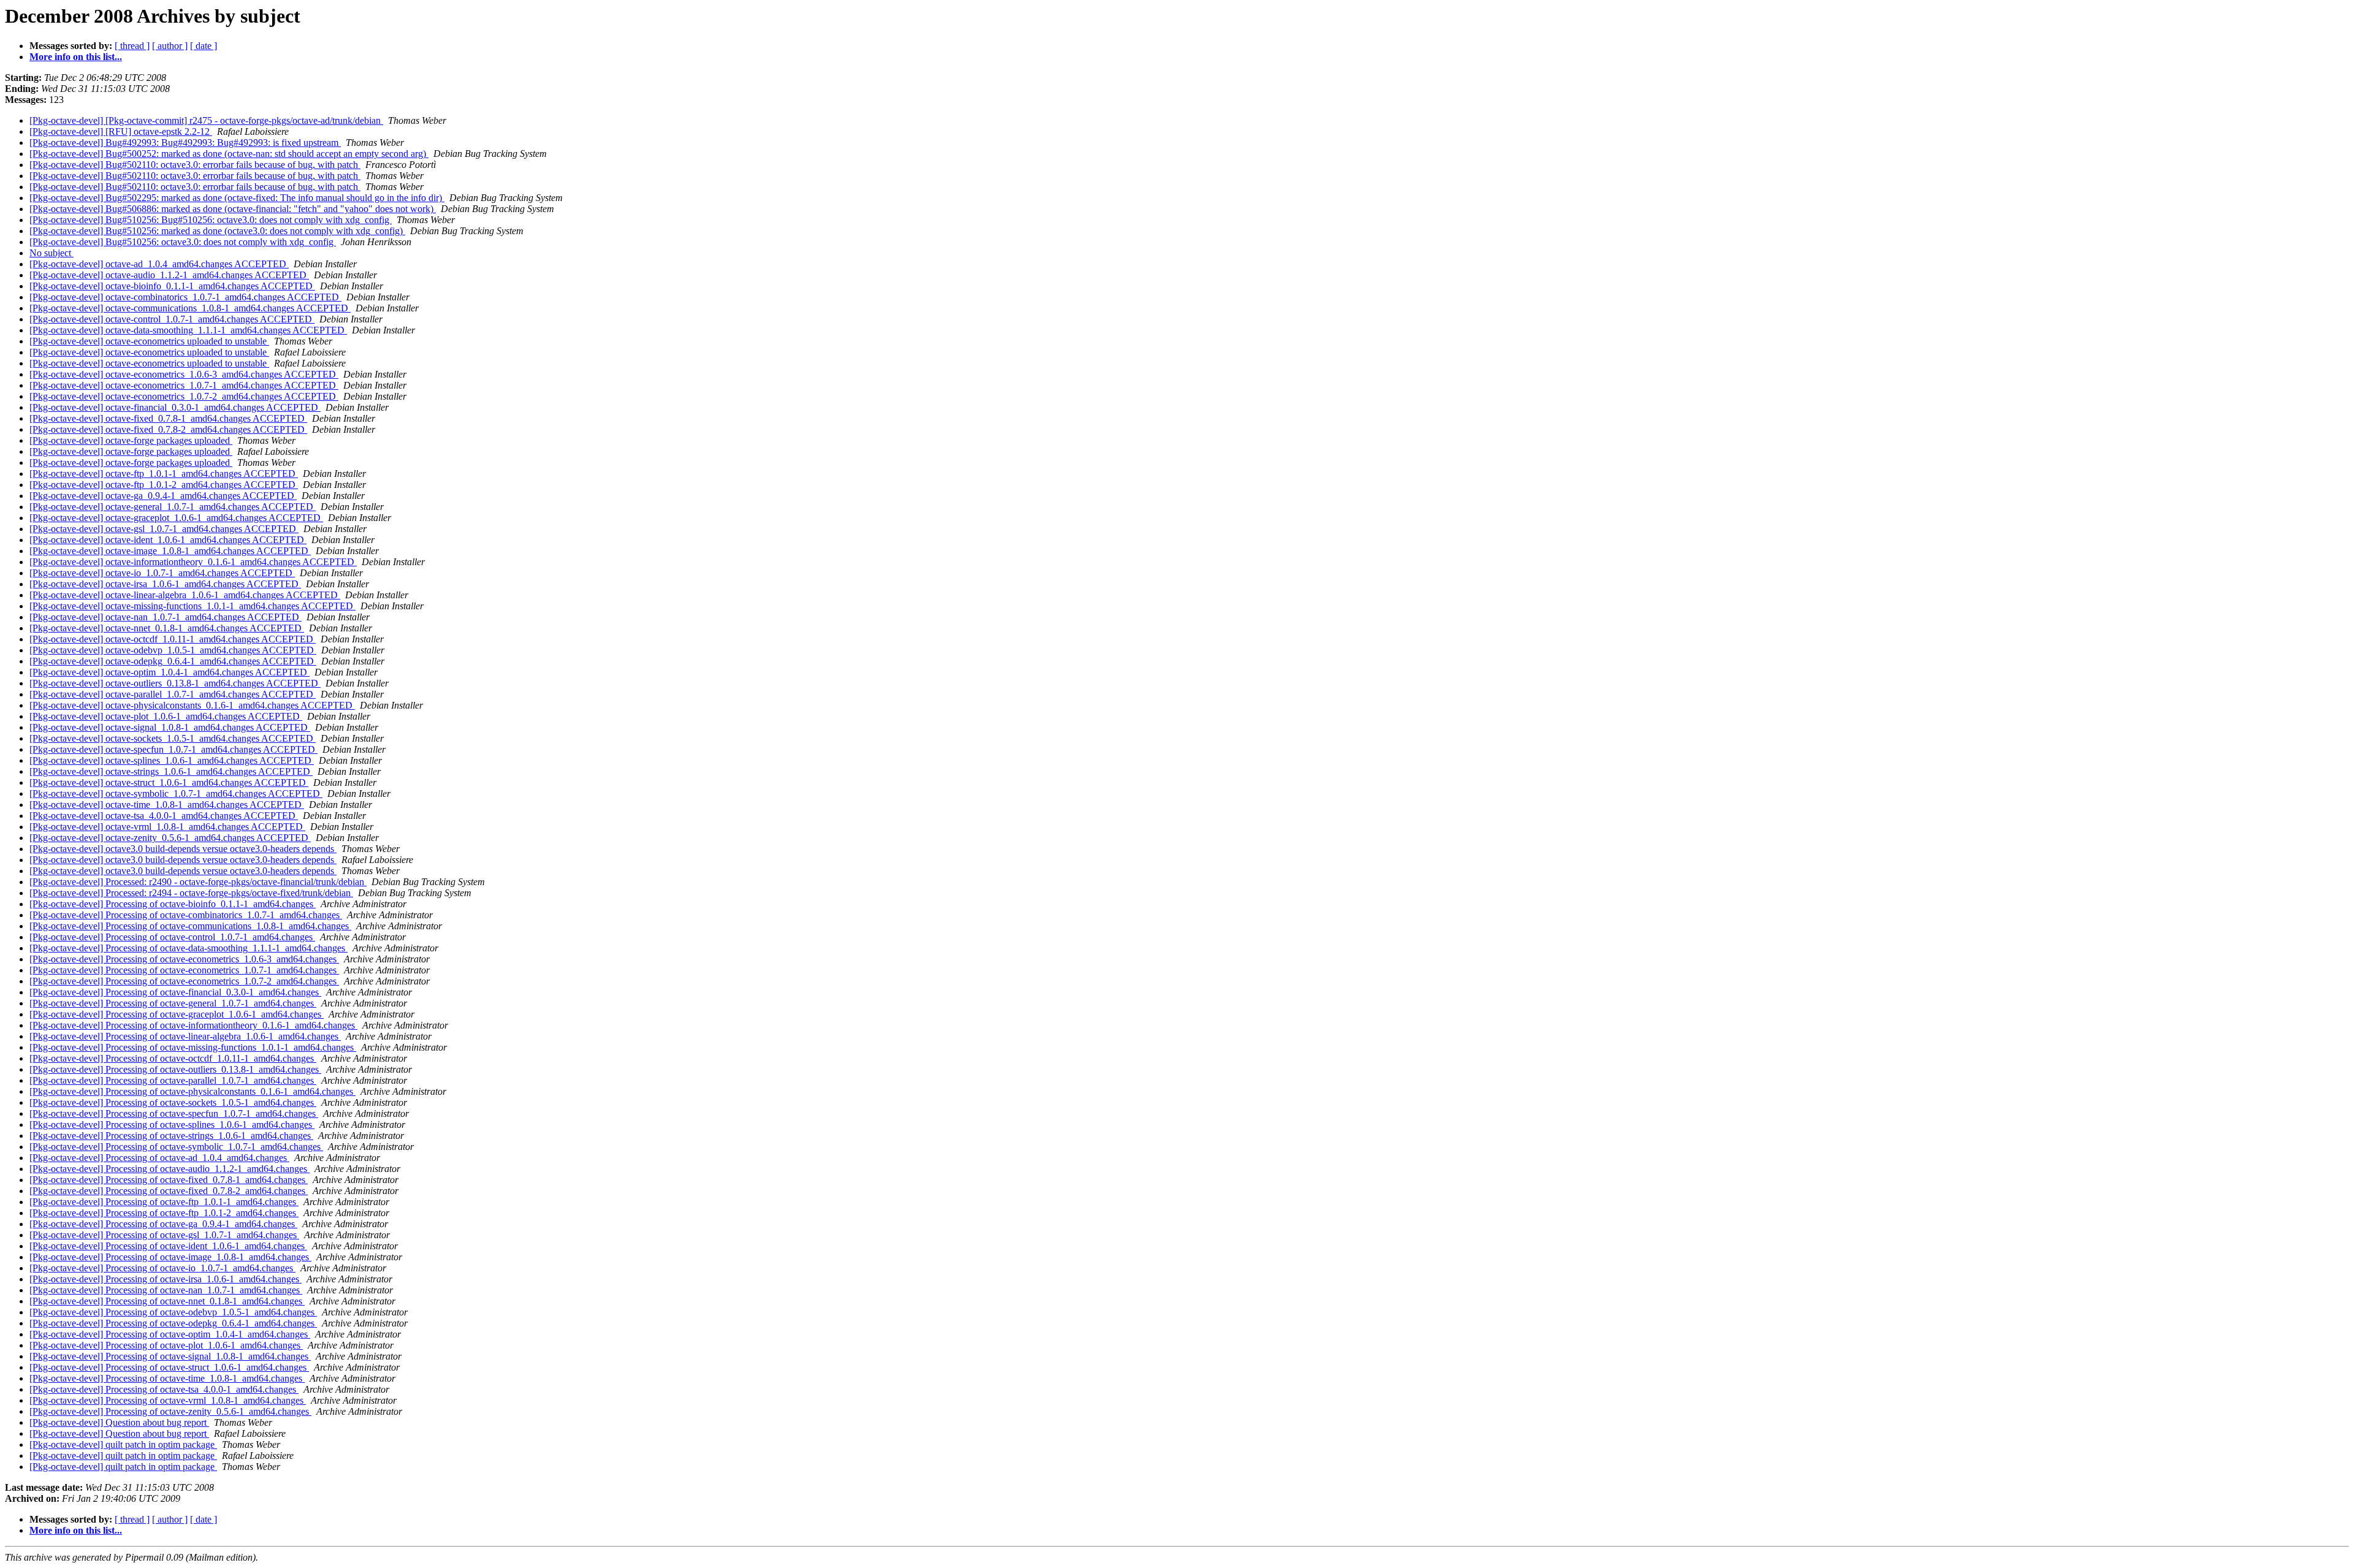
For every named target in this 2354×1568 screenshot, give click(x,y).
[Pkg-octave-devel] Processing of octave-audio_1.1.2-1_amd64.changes (170, 1169)
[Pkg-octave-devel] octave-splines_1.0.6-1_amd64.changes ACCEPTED (172, 760)
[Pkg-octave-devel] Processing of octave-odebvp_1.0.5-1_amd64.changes (173, 1312)
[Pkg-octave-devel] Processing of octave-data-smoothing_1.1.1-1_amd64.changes (189, 948)
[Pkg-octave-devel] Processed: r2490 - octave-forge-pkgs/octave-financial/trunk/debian (198, 882)
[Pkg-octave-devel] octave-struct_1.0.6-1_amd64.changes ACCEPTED (169, 782)
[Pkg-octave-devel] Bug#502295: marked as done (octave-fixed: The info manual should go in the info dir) (237, 198)
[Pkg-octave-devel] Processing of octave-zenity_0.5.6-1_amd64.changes (170, 1411)
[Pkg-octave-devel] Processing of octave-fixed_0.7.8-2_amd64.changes (169, 1191)
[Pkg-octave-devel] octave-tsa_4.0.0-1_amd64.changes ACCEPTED (164, 816)
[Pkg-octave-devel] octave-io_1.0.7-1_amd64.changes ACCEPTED (162, 573)
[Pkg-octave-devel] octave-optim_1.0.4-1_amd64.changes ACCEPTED (170, 672)
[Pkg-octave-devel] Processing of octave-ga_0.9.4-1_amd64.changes (163, 1224)
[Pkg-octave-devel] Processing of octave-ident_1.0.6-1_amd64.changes (168, 1246)
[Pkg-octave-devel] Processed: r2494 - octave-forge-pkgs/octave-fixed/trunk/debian (191, 893)
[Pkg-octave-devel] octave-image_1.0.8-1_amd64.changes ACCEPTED (170, 551)
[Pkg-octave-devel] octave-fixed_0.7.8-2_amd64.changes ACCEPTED (168, 429)
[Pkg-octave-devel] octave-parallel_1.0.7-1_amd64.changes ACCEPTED (173, 694)
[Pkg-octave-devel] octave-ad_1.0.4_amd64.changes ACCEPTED (159, 264)
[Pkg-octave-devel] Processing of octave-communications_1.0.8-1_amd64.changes (190, 926)
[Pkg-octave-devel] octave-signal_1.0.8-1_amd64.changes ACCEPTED (170, 727)
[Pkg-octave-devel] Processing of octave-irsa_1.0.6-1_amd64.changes (166, 1279)
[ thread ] (132, 46)
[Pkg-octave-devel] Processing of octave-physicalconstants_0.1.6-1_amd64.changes (192, 1091)
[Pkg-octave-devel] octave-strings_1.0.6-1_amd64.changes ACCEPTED (171, 771)
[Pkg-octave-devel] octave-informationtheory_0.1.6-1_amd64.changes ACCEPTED (193, 562)
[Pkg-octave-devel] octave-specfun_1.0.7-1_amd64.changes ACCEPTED (173, 749)
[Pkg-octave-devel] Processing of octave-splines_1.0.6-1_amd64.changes (172, 1125)
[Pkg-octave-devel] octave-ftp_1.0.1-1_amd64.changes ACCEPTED (164, 474)
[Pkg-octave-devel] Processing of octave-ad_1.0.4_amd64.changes (159, 1158)
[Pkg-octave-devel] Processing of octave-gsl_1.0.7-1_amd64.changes (164, 1235)
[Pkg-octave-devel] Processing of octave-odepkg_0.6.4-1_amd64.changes (173, 1323)
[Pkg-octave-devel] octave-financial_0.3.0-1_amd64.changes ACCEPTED (175, 407)
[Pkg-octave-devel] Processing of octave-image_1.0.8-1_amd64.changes (170, 1257)
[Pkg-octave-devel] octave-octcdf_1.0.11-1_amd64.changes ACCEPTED (173, 639)
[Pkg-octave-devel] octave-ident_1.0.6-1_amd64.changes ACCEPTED (168, 540)
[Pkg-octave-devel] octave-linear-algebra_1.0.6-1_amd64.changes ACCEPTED (185, 595)
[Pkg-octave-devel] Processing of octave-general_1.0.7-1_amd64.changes (173, 1003)
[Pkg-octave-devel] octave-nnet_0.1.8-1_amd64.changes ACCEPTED (167, 628)
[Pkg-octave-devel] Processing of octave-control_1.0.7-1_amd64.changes (172, 937)
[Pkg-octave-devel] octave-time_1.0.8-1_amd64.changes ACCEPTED (167, 805)
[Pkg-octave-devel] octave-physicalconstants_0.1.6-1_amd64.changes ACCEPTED (192, 705)
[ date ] (204, 46)
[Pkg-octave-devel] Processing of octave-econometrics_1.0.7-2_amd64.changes (184, 981)
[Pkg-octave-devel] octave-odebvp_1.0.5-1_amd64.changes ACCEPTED (173, 650)
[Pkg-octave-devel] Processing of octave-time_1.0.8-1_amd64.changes (167, 1378)
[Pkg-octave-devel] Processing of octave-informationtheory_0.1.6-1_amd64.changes (193, 1025)
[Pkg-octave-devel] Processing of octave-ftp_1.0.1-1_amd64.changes (164, 1202)
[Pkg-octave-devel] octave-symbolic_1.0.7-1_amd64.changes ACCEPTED (176, 794)
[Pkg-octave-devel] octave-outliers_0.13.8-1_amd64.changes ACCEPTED (175, 683)
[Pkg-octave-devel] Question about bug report (119, 1422)
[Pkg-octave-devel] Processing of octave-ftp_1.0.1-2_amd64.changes (164, 1213)
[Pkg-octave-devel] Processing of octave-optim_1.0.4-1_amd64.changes (170, 1334)
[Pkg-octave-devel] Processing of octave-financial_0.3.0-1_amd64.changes (175, 992)
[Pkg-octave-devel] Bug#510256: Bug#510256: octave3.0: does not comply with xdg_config (211, 220)
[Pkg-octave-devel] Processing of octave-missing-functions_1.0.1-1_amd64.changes (193, 1047)
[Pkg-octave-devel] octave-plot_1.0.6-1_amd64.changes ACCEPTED (166, 716)
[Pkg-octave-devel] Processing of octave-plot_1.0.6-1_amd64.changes (166, 1345)
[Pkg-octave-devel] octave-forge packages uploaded (131, 440)
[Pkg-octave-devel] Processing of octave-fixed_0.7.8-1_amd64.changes (169, 1180)
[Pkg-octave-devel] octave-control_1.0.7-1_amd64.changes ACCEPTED (172, 319)
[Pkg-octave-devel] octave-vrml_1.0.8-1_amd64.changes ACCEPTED (167, 827)
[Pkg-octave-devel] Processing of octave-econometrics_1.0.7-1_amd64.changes (184, 970)
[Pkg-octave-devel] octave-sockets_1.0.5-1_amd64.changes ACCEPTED (173, 738)
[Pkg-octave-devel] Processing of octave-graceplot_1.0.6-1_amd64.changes (177, 1014)
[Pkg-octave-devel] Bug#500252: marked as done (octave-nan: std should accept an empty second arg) (229, 154)
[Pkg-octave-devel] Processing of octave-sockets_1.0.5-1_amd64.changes (173, 1102)
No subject (51, 253)
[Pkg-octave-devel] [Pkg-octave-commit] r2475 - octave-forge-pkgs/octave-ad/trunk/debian (206, 120)
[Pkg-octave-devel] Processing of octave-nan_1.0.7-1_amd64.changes (166, 1290)
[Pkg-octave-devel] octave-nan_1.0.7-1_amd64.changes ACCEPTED (166, 617)
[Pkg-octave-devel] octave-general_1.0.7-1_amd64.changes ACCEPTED (173, 507)
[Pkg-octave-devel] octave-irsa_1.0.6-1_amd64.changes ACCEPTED (165, 584)
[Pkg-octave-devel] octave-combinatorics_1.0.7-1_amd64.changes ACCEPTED (185, 297)
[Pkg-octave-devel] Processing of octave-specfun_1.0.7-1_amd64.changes (174, 1113)
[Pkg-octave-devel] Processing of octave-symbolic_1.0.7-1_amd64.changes (176, 1147)
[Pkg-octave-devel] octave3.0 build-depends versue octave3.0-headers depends (183, 849)
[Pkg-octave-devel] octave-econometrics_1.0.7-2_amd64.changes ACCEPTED (184, 396)
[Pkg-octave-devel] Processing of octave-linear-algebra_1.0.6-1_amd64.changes (185, 1036)
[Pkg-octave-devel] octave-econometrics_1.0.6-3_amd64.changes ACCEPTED (184, 374)
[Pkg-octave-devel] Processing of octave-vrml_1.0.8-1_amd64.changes (168, 1400)
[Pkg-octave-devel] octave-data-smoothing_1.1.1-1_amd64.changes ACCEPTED (188, 330)
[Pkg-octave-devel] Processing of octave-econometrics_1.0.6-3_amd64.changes (184, 959)
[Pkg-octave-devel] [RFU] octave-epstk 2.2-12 (121, 131)
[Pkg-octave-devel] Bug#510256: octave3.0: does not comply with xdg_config (183, 242)
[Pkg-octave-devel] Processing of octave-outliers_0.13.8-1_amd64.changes (175, 1069)
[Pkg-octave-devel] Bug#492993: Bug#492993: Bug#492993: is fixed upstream (185, 143)
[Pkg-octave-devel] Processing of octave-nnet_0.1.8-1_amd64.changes (167, 1301)
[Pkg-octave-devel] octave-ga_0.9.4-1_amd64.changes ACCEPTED (163, 496)
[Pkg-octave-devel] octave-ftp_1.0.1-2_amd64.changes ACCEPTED (164, 485)
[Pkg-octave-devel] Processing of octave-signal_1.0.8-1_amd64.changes (170, 1356)
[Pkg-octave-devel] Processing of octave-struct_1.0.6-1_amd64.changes (169, 1367)
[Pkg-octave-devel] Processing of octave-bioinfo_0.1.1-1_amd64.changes (173, 904)
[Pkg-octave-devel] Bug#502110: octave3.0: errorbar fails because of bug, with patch (195, 165)
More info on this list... (76, 57)
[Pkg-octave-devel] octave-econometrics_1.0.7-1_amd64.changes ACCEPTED (184, 385)
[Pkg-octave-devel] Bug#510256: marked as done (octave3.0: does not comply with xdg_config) (217, 231)
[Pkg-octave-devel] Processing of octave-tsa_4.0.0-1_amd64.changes (164, 1389)
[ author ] (170, 46)
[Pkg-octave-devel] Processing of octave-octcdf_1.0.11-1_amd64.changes (173, 1058)
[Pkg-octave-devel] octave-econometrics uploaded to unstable (149, 341)
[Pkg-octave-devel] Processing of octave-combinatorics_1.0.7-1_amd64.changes (186, 915)
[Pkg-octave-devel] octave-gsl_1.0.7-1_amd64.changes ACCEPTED (164, 529)
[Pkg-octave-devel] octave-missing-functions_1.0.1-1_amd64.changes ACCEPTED (192, 606)
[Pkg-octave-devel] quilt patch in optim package (123, 1444)
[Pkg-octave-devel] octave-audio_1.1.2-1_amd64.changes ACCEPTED (169, 275)
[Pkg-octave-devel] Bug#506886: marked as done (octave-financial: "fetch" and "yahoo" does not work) (233, 209)
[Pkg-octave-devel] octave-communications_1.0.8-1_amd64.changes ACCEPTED (190, 308)
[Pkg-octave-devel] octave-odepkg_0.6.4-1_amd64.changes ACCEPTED (173, 661)
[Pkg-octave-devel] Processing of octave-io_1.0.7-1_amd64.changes (162, 1268)
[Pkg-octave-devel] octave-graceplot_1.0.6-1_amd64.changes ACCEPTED (176, 518)
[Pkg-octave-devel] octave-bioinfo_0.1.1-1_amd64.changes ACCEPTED (172, 286)
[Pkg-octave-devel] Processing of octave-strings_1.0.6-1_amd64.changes (171, 1136)
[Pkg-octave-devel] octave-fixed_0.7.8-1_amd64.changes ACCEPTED (168, 418)
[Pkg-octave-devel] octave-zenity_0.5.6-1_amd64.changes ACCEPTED (170, 838)
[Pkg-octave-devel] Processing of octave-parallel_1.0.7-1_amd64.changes (173, 1080)
